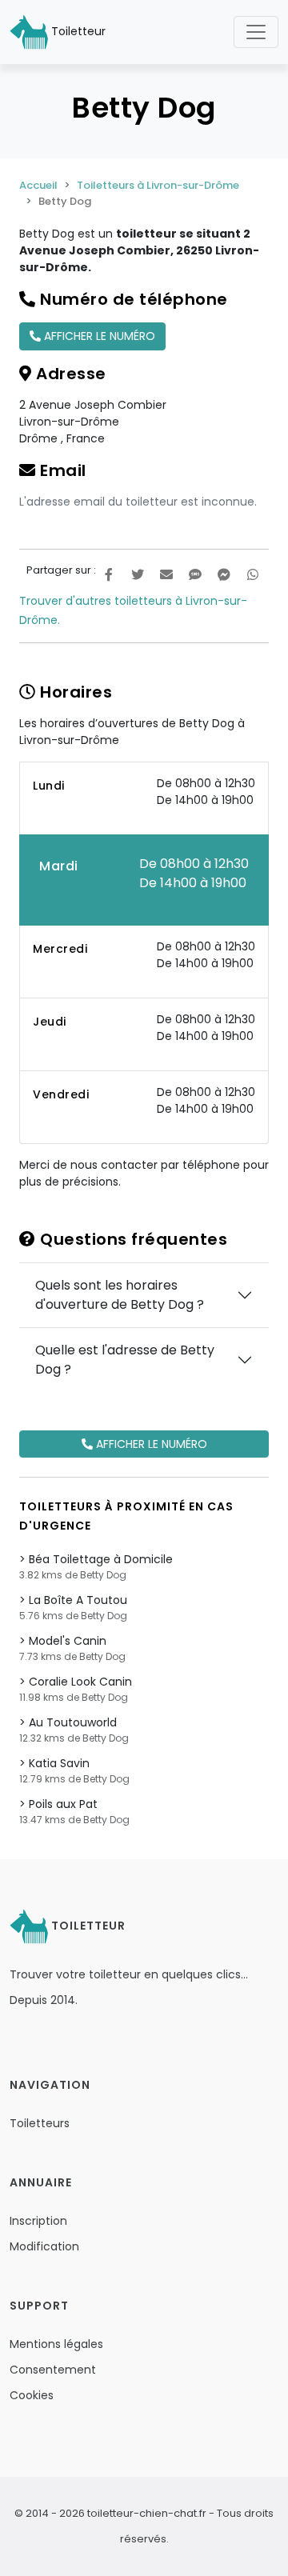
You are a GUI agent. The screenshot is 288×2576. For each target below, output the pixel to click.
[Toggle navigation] (256, 32)
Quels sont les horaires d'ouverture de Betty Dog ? (120, 1295)
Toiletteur (77, 31)
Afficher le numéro (98, 336)
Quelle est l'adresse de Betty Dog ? (125, 1360)
